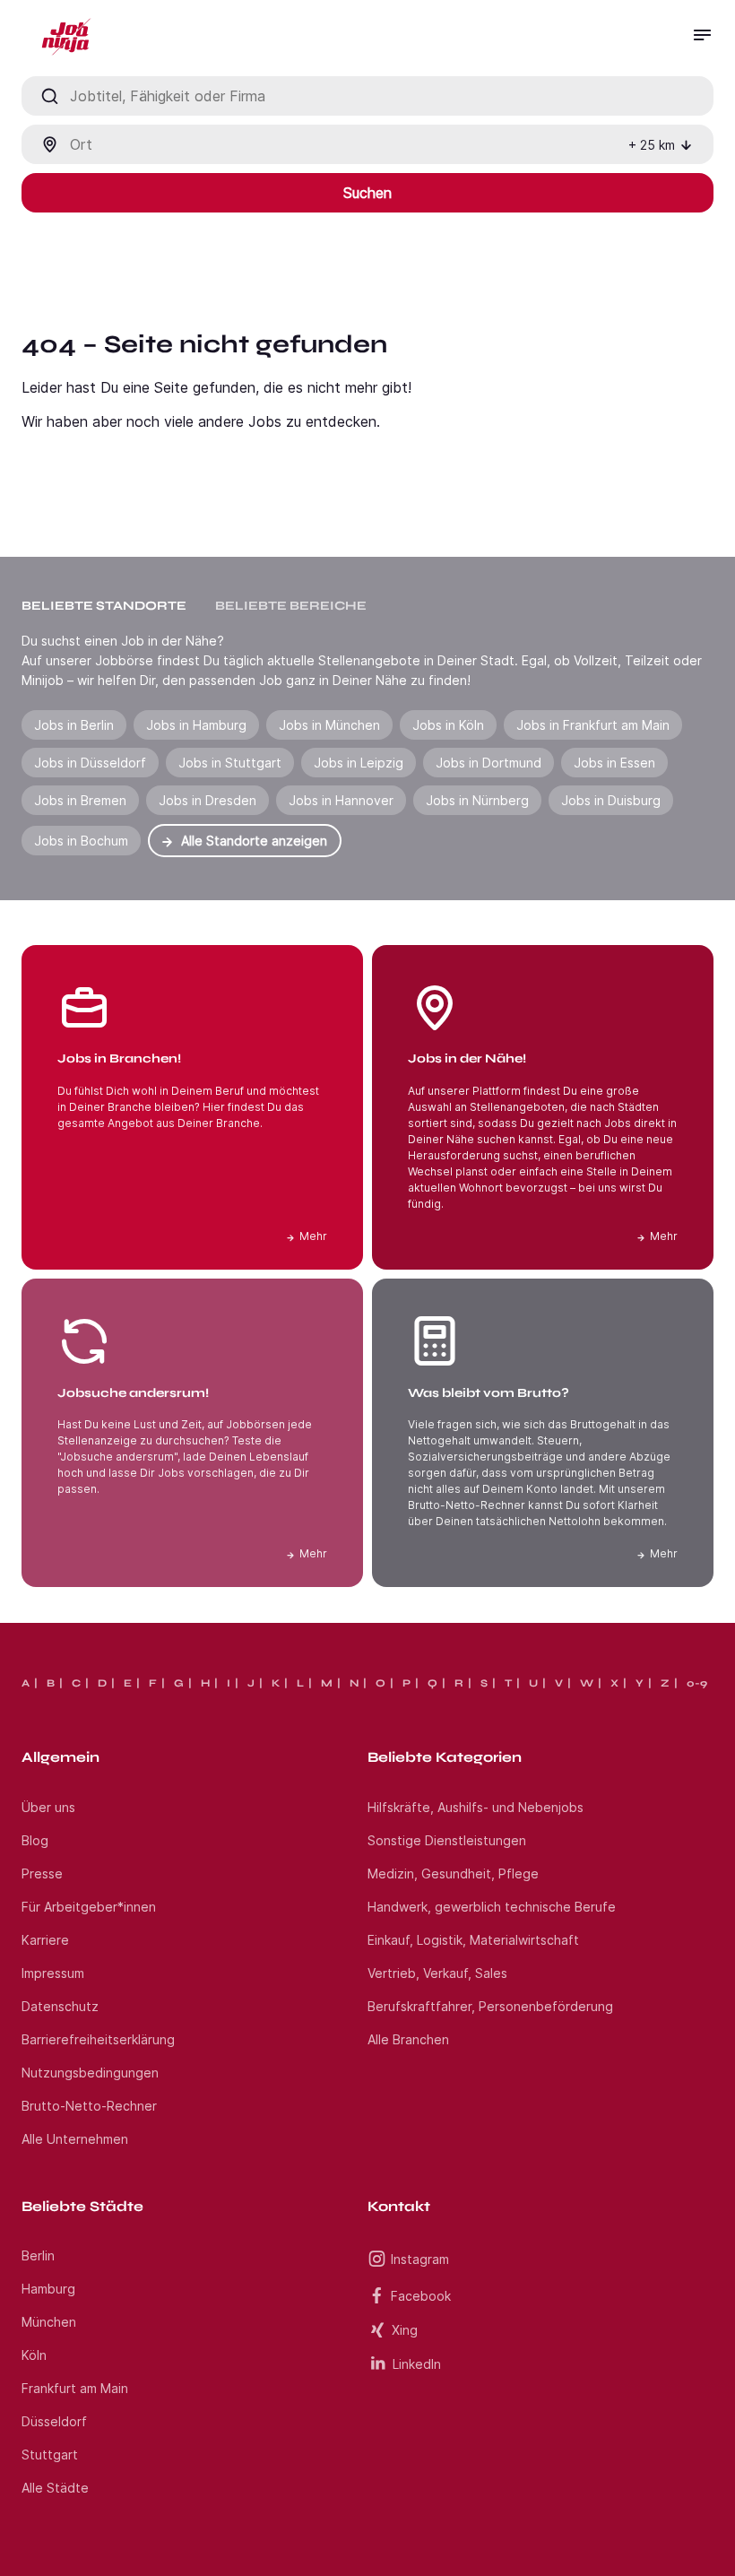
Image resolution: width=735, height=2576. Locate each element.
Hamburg (48, 2289)
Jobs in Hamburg (196, 725)
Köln (34, 2355)
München (49, 2322)
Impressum (53, 1973)
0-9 (697, 1683)
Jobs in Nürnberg (477, 800)
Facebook (421, 2296)
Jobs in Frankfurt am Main (593, 725)
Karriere (45, 1940)
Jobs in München (329, 725)
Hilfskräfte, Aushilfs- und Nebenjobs (476, 1807)
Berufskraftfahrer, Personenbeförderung (490, 2006)
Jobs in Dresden (208, 800)
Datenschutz (60, 2006)
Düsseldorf (54, 2421)
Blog (35, 1840)
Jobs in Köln (448, 725)
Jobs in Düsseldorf (90, 763)
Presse (42, 1873)
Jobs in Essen (614, 763)
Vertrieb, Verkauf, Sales (437, 1973)
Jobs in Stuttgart (230, 763)
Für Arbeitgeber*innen (89, 1907)
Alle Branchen (408, 2039)
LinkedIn (417, 2364)
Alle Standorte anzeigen (254, 841)
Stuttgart (50, 2455)
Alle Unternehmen (75, 2139)
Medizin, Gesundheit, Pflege (453, 1873)
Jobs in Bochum (81, 841)
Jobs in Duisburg (611, 800)
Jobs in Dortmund (489, 763)
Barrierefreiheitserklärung (98, 2039)
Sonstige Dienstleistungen (447, 1840)
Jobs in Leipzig (359, 763)
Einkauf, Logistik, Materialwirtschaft (473, 1940)
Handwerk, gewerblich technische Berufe (492, 1907)
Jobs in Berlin (74, 725)
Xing (405, 2330)
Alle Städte (55, 2488)
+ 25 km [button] (652, 145)
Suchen (367, 193)
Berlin (38, 2255)
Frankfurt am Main (75, 2388)
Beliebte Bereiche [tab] (291, 606)
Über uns (48, 1807)
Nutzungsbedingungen (90, 2073)
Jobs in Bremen (80, 800)
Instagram (420, 2259)
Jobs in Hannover (341, 800)
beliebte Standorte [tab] (104, 606)
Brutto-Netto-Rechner (89, 2106)
